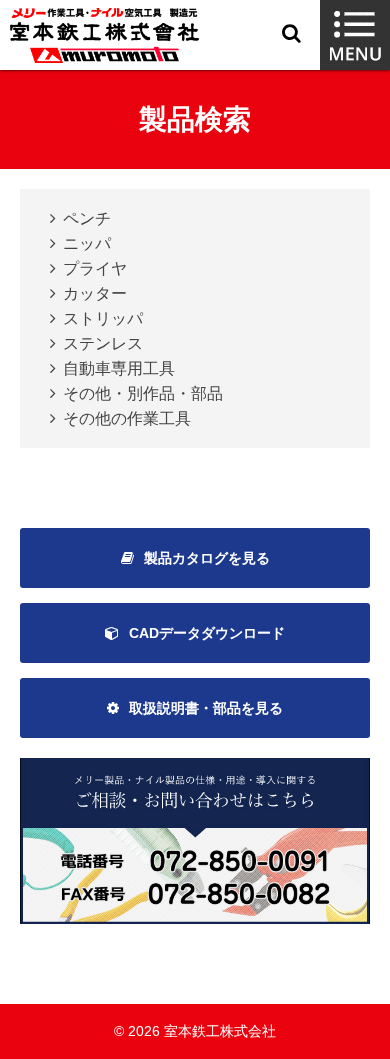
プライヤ (95, 268)
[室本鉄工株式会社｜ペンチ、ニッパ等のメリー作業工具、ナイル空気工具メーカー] (104, 35)
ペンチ (87, 218)
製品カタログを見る (207, 558)
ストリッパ (103, 318)
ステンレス (103, 343)
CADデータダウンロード (207, 633)
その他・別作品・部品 (143, 393)
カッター (95, 293)
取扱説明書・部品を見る (206, 708)
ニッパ (87, 243)
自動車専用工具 (119, 368)
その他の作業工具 (127, 418)
